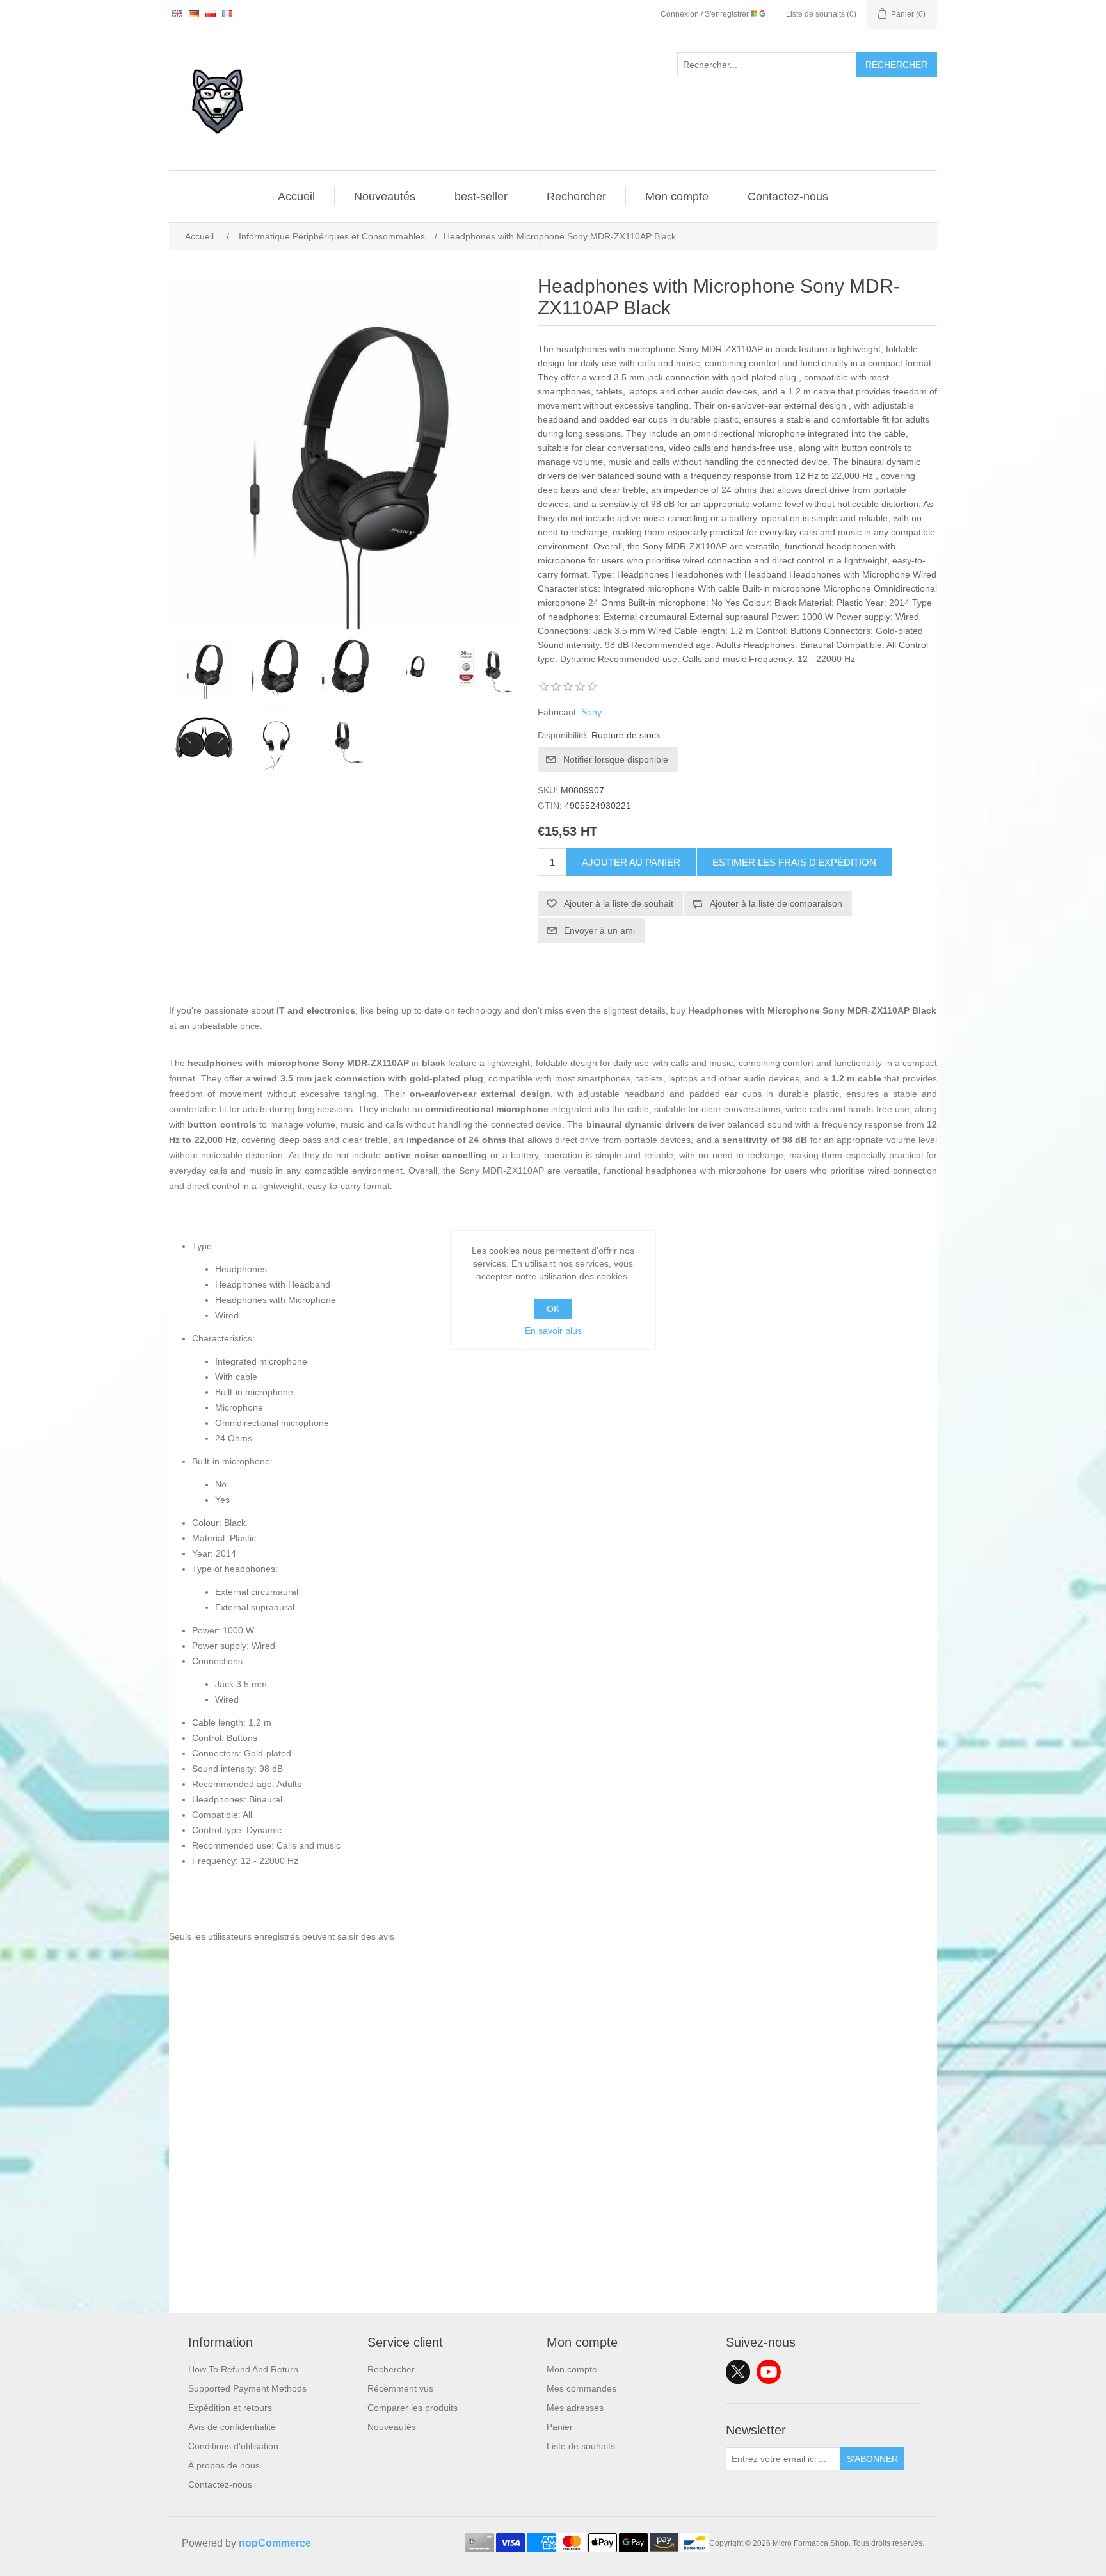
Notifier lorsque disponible (616, 759)
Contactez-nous (788, 197)
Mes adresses (575, 2408)
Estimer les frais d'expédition (794, 862)
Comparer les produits (413, 2408)
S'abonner (872, 2459)
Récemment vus (400, 2388)
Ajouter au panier (631, 862)
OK (553, 1309)
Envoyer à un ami (599, 930)
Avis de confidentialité (232, 2427)
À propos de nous (224, 2465)
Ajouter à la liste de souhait (619, 903)
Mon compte (677, 197)
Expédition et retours (230, 2408)
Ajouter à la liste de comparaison (776, 903)
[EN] (177, 13)
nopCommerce (275, 2543)
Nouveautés (385, 197)
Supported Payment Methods (247, 2388)
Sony (591, 712)
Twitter (738, 2372)
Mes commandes (581, 2388)
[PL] (211, 13)
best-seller (481, 197)
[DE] (194, 13)
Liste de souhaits (581, 2446)
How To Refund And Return (243, 2369)
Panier (560, 2427)
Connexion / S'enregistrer (706, 14)
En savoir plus (553, 1331)
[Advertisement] (553, 2223)
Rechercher (896, 65)
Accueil (296, 197)
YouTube (769, 2372)
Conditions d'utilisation (233, 2446)
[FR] (227, 13)
